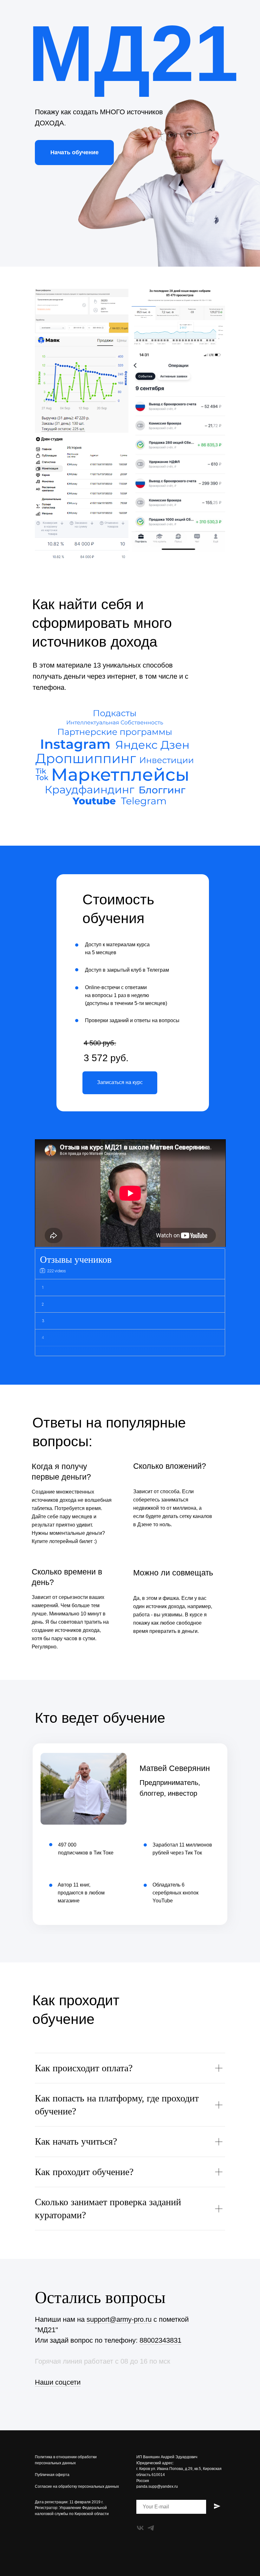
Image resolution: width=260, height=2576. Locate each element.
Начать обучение (75, 152)
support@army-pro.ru (119, 2319)
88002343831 (160, 2340)
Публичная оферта (52, 2475)
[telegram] (151, 2528)
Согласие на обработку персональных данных (77, 2486)
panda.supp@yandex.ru (157, 2486)
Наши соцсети (58, 2382)
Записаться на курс (120, 1082)
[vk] (140, 2528)
